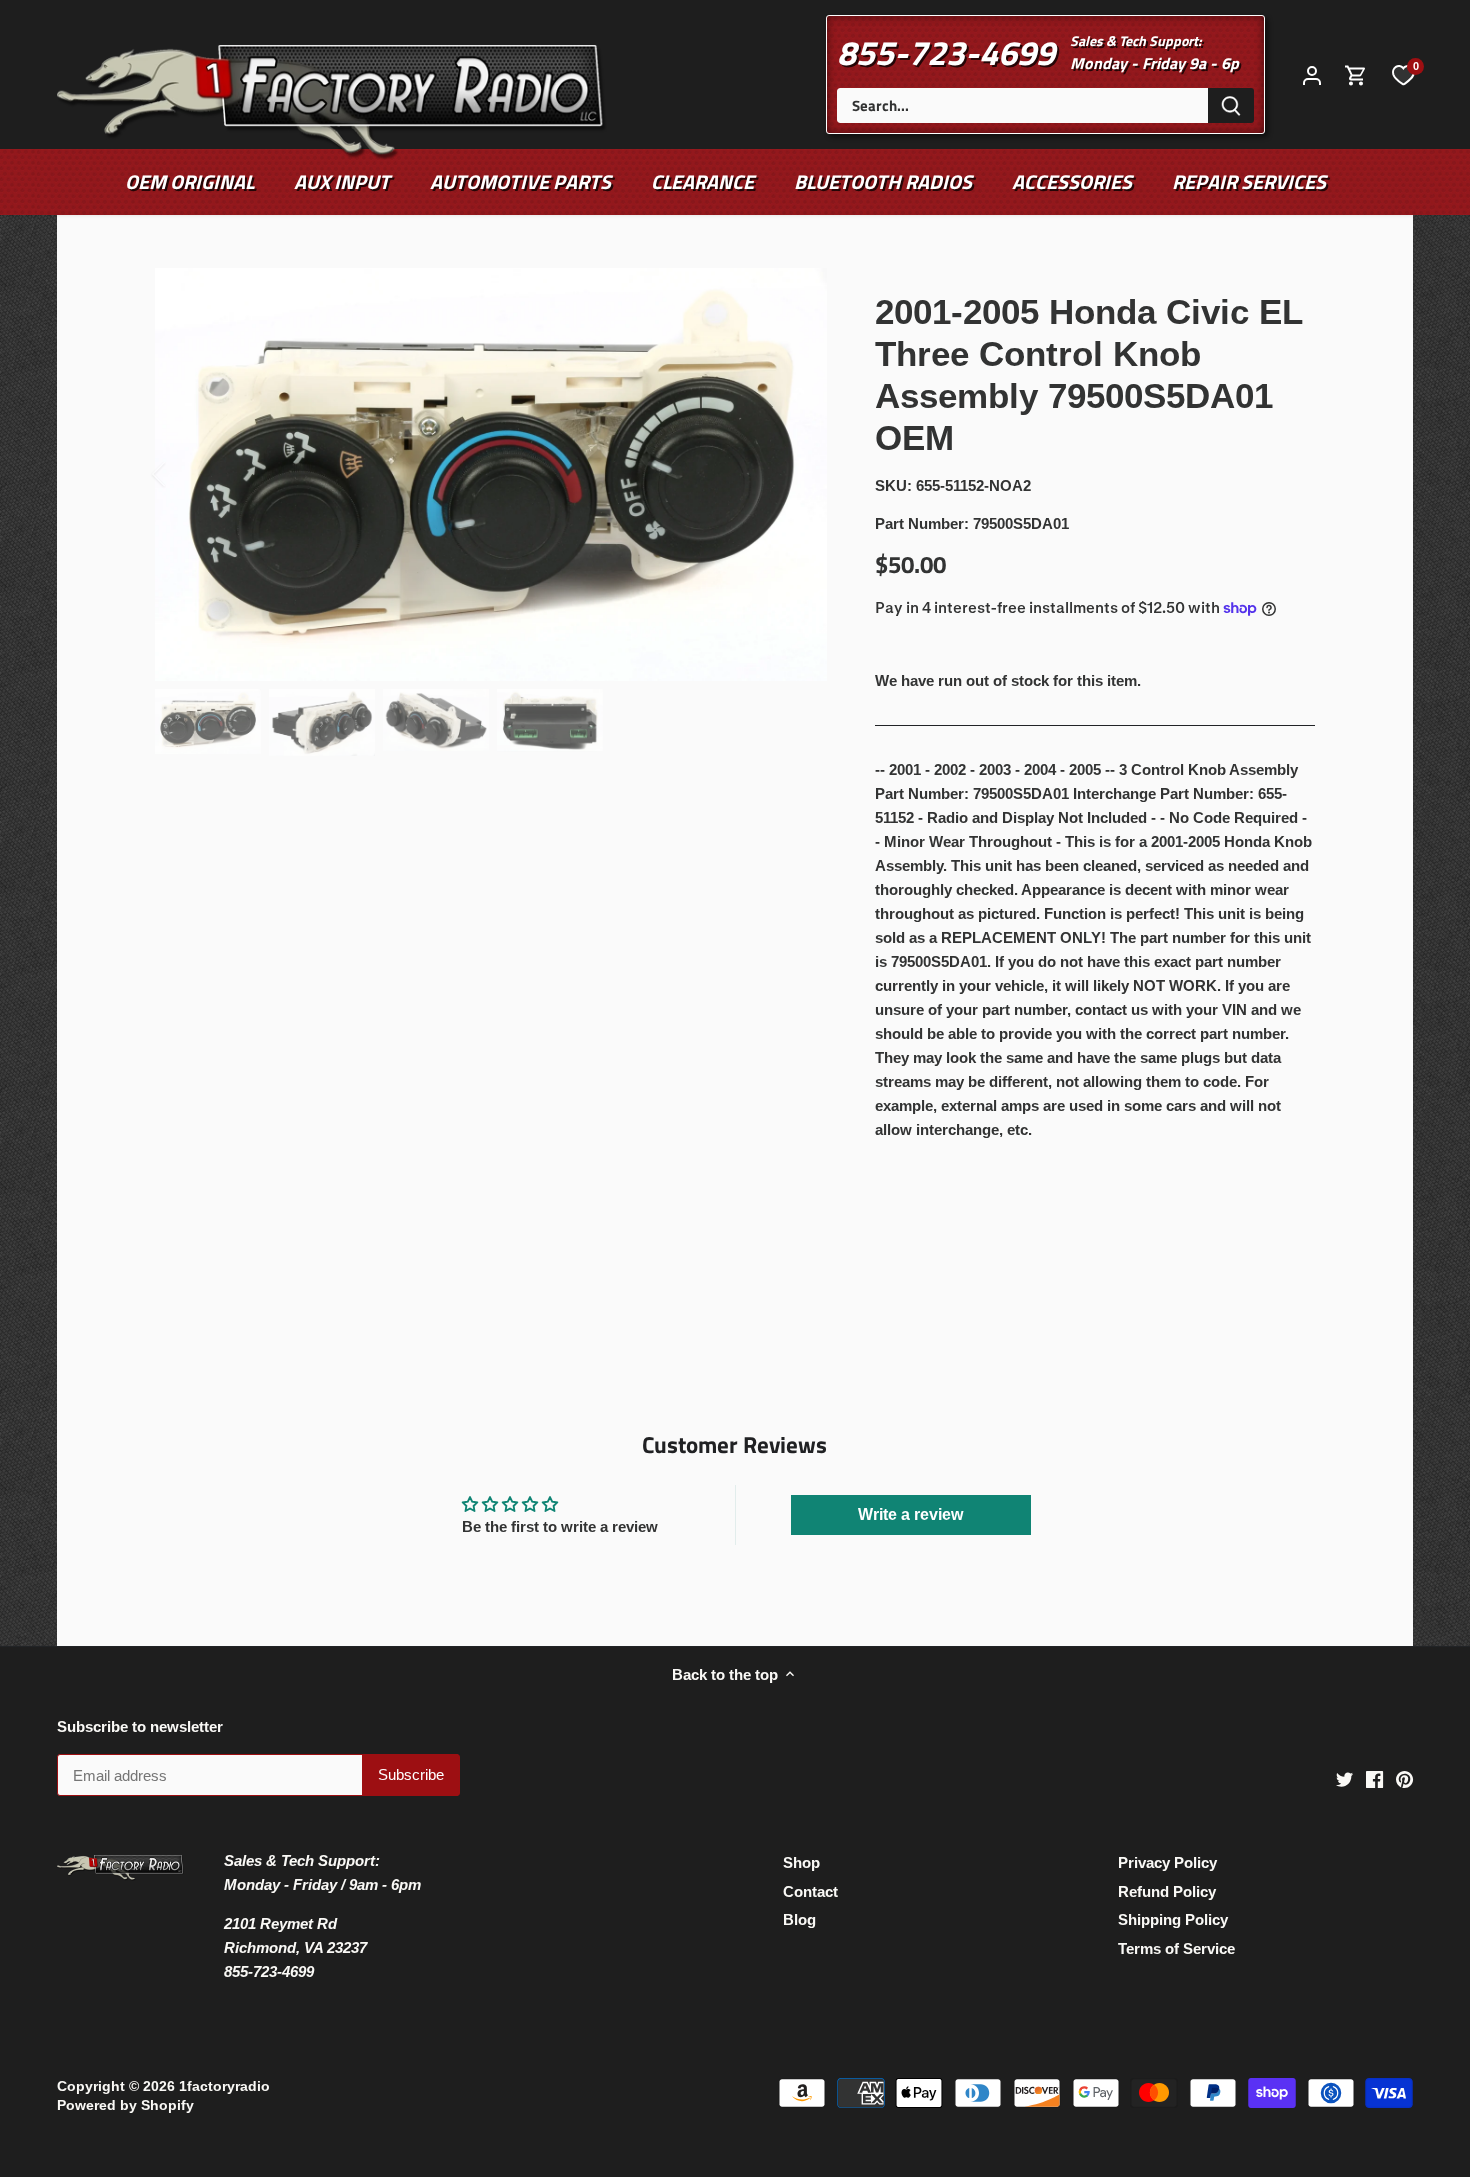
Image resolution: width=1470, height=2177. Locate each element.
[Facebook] (1374, 1778)
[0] (1403, 74)
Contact (810, 1891)
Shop (801, 1862)
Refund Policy (1167, 1891)
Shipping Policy (1173, 1919)
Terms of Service (1176, 1948)
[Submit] (1231, 105)
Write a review (910, 1514)
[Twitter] (1344, 1778)
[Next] (797, 474)
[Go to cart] (1356, 74)
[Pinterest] (1404, 1778)
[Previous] (185, 474)
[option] (491, 475)
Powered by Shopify (125, 2105)
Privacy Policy (1167, 1862)
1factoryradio (224, 2086)
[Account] (1312, 74)
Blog (799, 1919)
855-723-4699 (946, 52)
